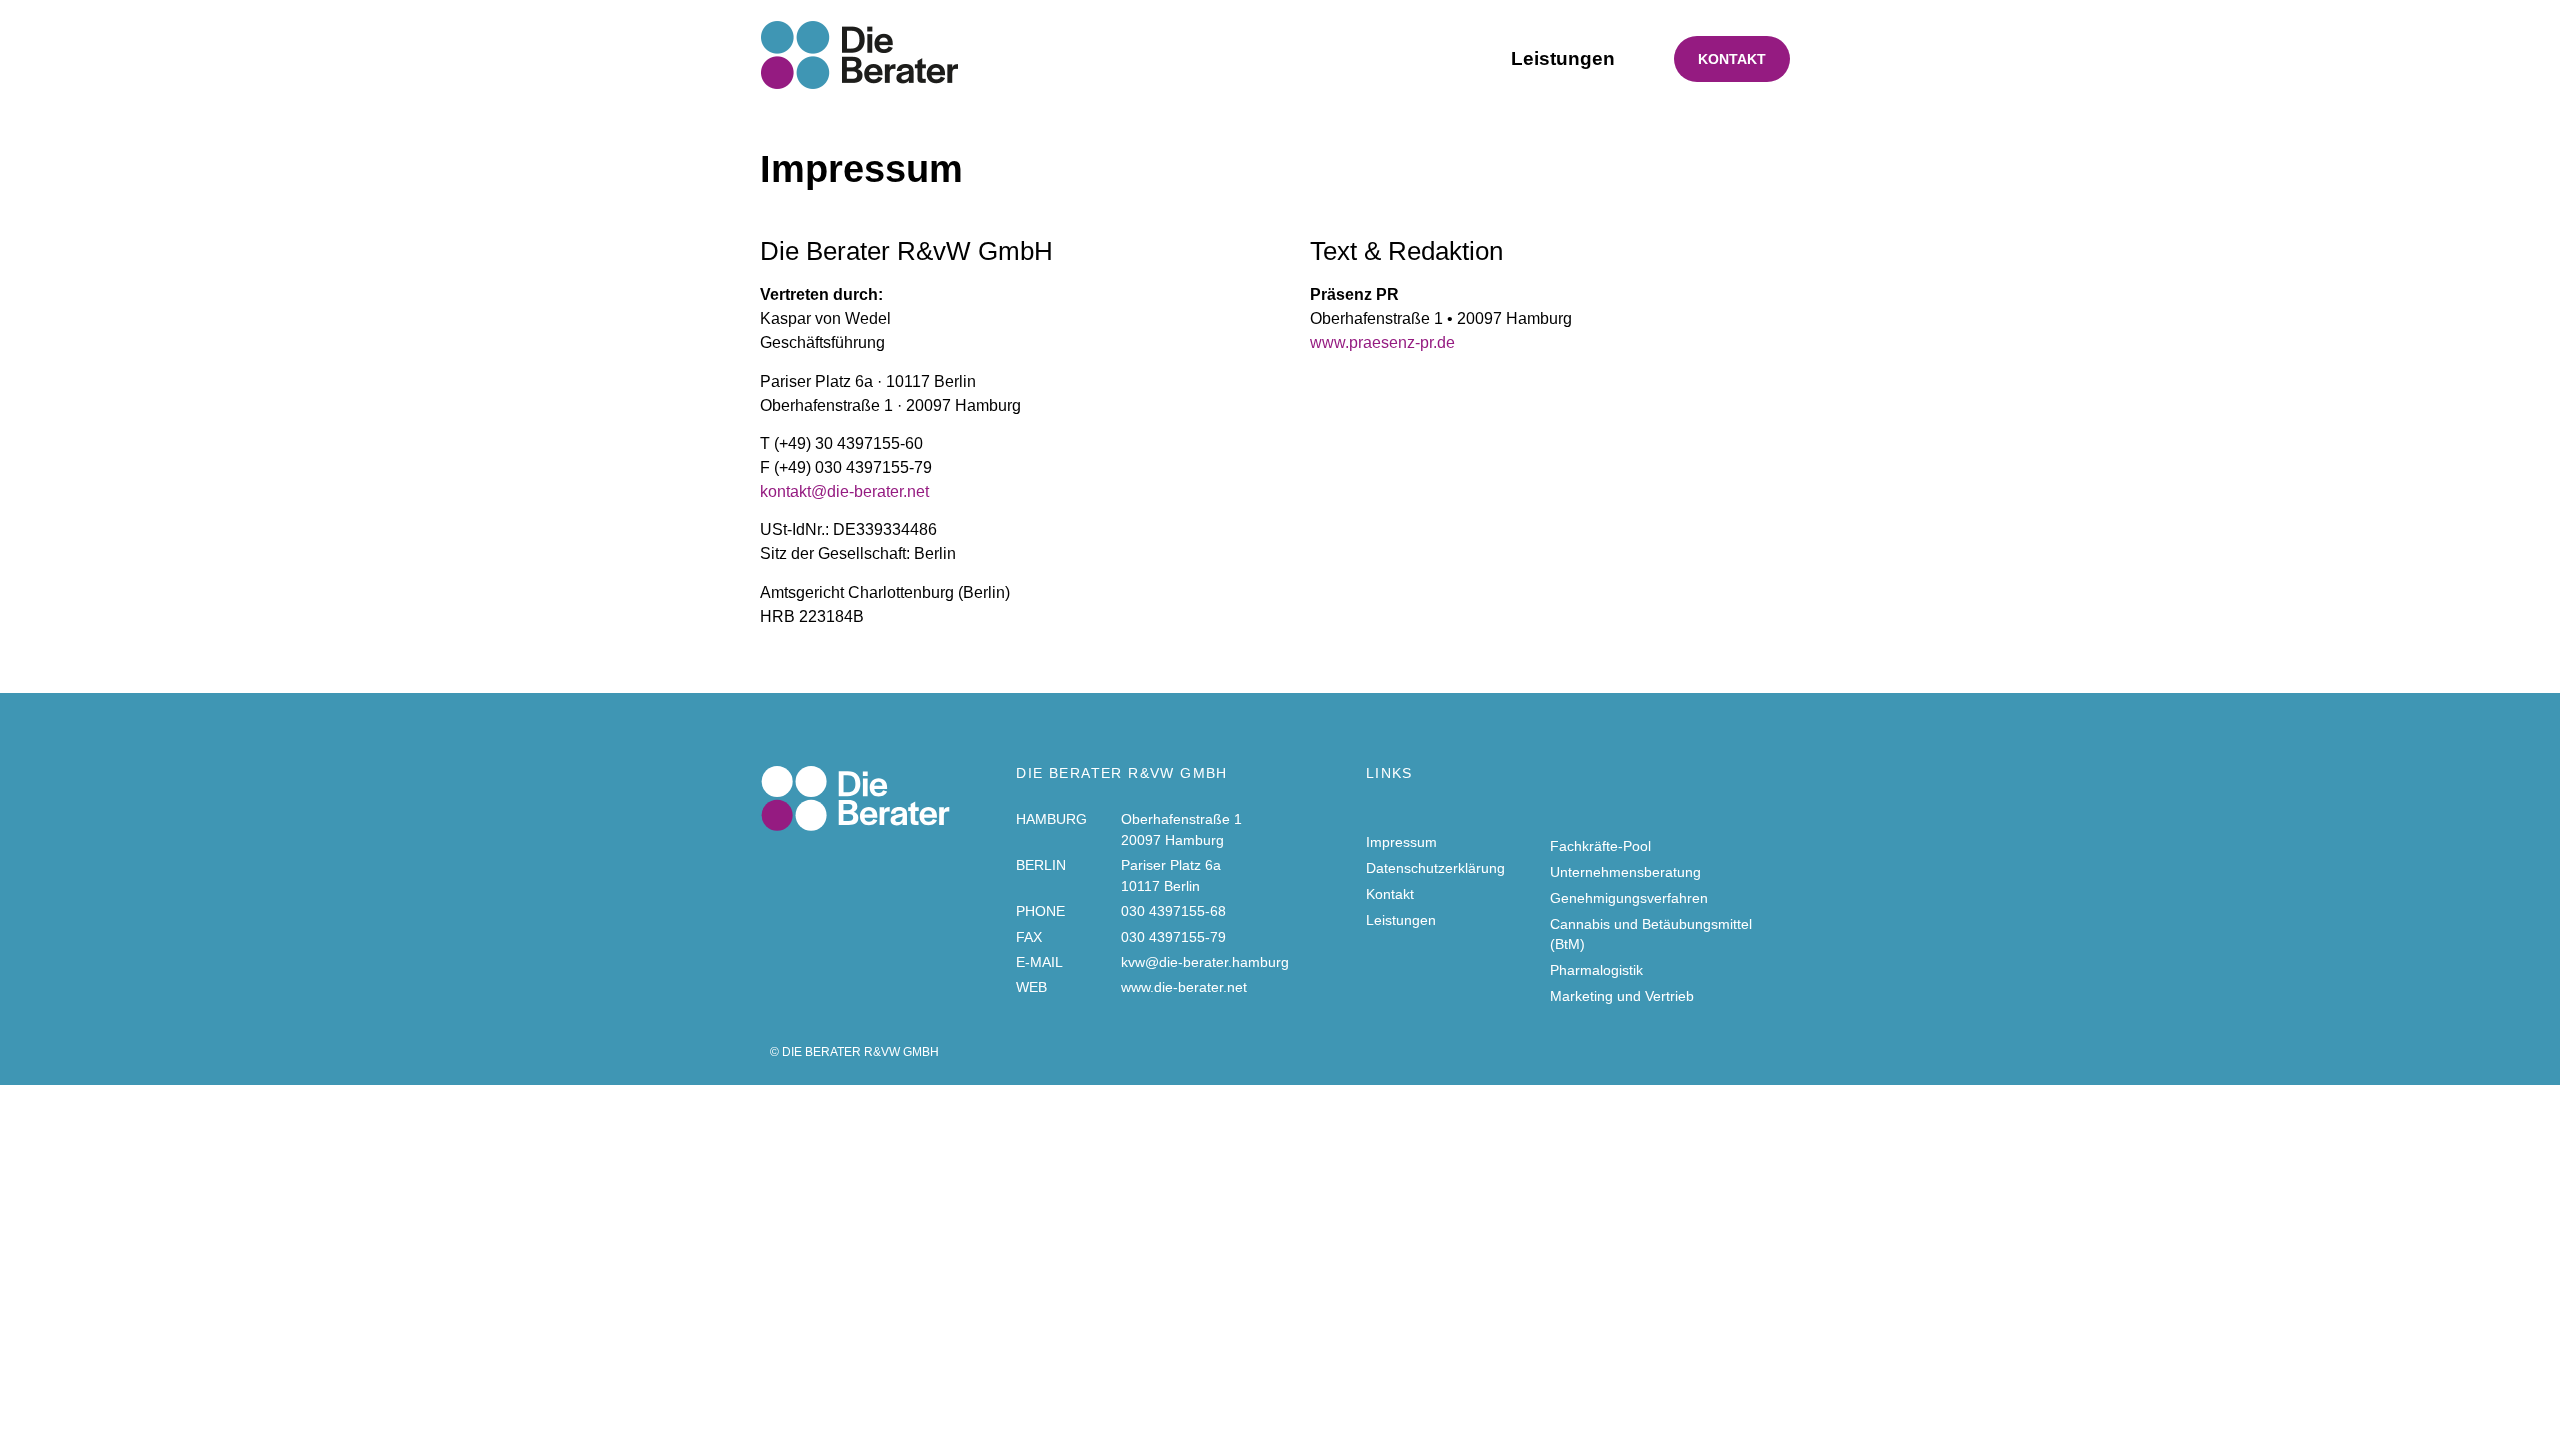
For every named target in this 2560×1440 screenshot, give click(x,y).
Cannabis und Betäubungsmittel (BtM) (1651, 934)
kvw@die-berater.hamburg (1205, 962)
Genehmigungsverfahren (1629, 898)
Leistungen (1563, 58)
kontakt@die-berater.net (844, 491)
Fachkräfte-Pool (1600, 846)
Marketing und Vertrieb (1622, 996)
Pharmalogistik (1596, 970)
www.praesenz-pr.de (1382, 342)
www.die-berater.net (1184, 987)
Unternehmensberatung (1625, 872)
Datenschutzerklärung (1435, 868)
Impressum (1401, 842)
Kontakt (1732, 59)
